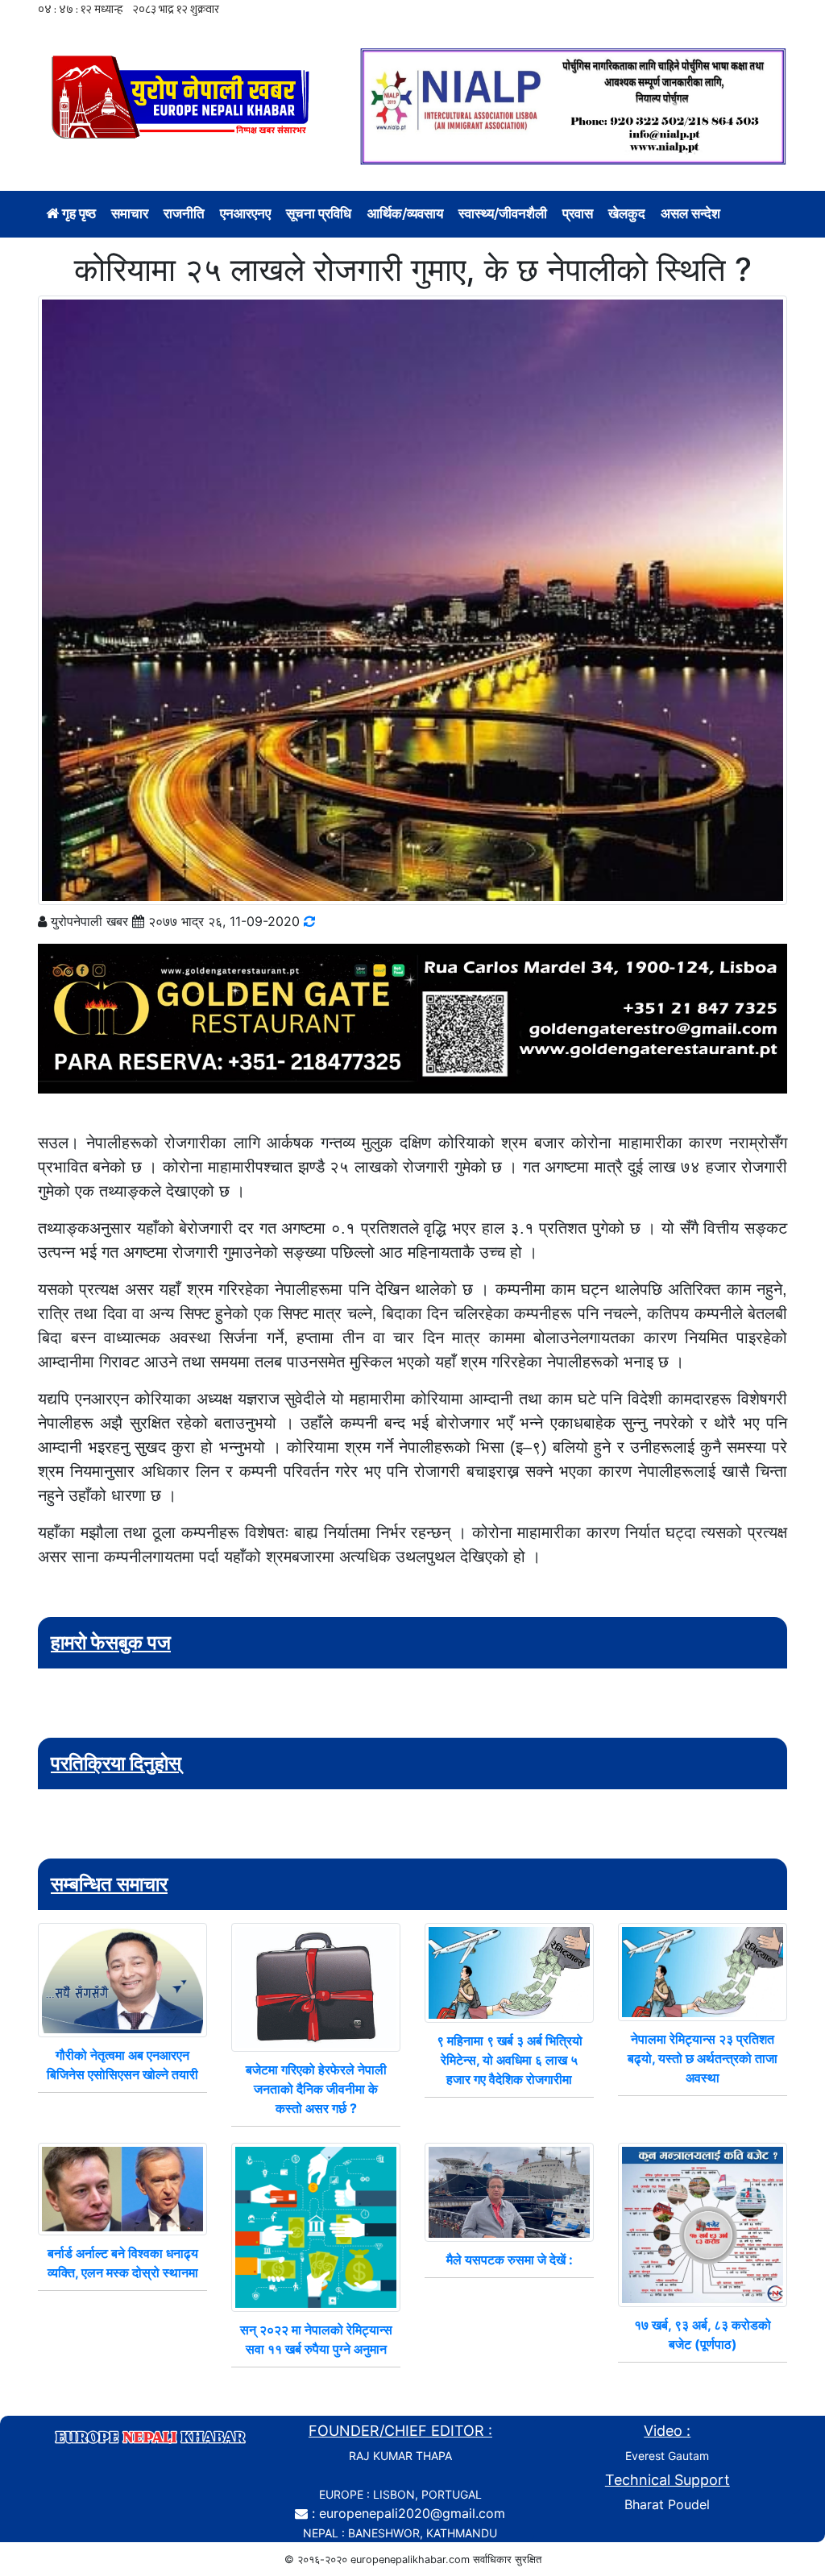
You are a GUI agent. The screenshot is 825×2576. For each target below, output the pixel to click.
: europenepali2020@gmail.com (408, 2513)
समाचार (130, 213)
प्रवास (578, 213)
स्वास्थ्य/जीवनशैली (503, 213)
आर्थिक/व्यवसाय (405, 213)
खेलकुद (627, 213)
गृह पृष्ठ (77, 213)
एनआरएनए (245, 213)
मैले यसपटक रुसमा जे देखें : (510, 2260)
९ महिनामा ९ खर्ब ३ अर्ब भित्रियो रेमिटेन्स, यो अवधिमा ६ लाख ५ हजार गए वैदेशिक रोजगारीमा (510, 2060)
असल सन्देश (690, 213)
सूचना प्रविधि (319, 213)
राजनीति (184, 213)
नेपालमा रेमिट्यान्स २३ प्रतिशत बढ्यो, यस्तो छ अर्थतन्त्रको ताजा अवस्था (703, 2058)
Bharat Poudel (667, 2504)
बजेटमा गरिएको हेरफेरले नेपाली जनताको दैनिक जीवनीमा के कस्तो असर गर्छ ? (316, 2089)
